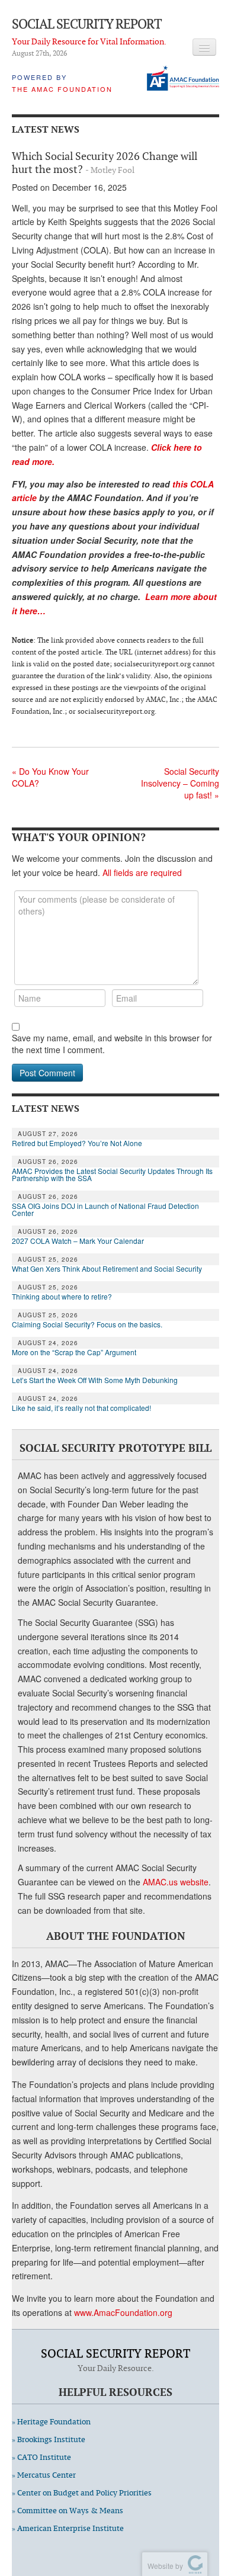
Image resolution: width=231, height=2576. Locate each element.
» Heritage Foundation (51, 2422)
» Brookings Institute (49, 2439)
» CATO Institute (41, 2457)
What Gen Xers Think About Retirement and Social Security (107, 1269)
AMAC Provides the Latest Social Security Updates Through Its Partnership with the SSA (112, 1175)
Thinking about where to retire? (62, 1297)
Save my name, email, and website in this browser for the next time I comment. (112, 1044)
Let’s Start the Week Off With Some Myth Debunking (95, 1380)
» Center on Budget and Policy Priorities (82, 2493)
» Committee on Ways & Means (68, 2511)
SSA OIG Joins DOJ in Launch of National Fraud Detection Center (105, 1210)
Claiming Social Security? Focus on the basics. (87, 1324)
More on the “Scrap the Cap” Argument (74, 1352)
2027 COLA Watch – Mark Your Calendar (78, 1241)
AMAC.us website (176, 1882)
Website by (163, 2566)
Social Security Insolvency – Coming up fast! (180, 783)
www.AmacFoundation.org (123, 2312)
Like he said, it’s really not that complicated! (81, 1408)
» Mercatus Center (44, 2475)
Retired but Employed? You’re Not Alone (77, 1143)
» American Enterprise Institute (68, 2528)
